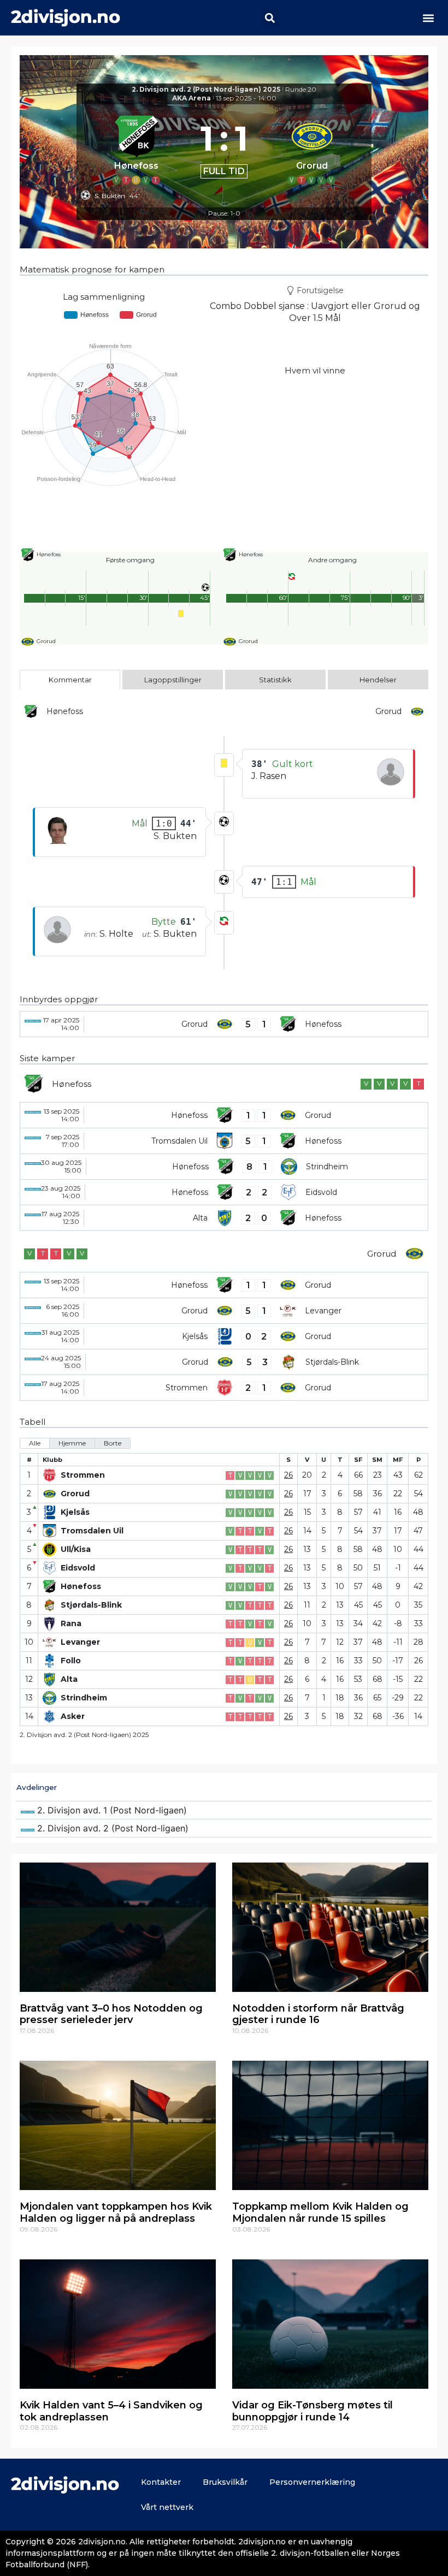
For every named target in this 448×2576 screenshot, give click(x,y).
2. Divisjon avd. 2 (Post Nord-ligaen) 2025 (206, 89)
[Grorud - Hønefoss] (224, 1024)
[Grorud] (312, 148)
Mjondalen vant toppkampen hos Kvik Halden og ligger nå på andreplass (116, 2212)
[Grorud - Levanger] (224, 1311)
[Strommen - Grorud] (224, 1388)
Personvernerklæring (312, 2482)
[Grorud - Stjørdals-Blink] (224, 1362)
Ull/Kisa (76, 1549)
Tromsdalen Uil (92, 1531)
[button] (270, 18)
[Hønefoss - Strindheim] (224, 1167)
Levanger (80, 1642)
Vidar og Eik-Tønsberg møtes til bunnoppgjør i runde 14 (313, 2411)
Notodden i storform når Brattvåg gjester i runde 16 (318, 2014)
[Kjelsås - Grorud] (224, 1336)
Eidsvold (78, 1568)
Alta (69, 1679)
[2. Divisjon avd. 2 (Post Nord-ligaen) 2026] (224, 1828)
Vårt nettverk (167, 2507)
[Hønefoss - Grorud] (224, 1115)
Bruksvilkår (225, 2482)
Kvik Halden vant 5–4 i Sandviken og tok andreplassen (111, 2411)
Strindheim (84, 1698)
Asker (73, 1717)
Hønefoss (81, 1587)
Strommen (83, 1475)
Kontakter (161, 2482)
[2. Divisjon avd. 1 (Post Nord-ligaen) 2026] (224, 1810)
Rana (71, 1624)
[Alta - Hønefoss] (224, 1218)
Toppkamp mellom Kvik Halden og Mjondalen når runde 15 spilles (320, 2212)
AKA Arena (191, 98)
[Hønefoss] (136, 148)
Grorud (75, 1494)
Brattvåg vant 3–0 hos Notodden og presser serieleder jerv (111, 2014)
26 (288, 1475)
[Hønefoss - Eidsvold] (224, 1192)
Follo (71, 1661)
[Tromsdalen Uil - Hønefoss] (224, 1141)
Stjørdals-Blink (91, 1605)
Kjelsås (75, 1512)
